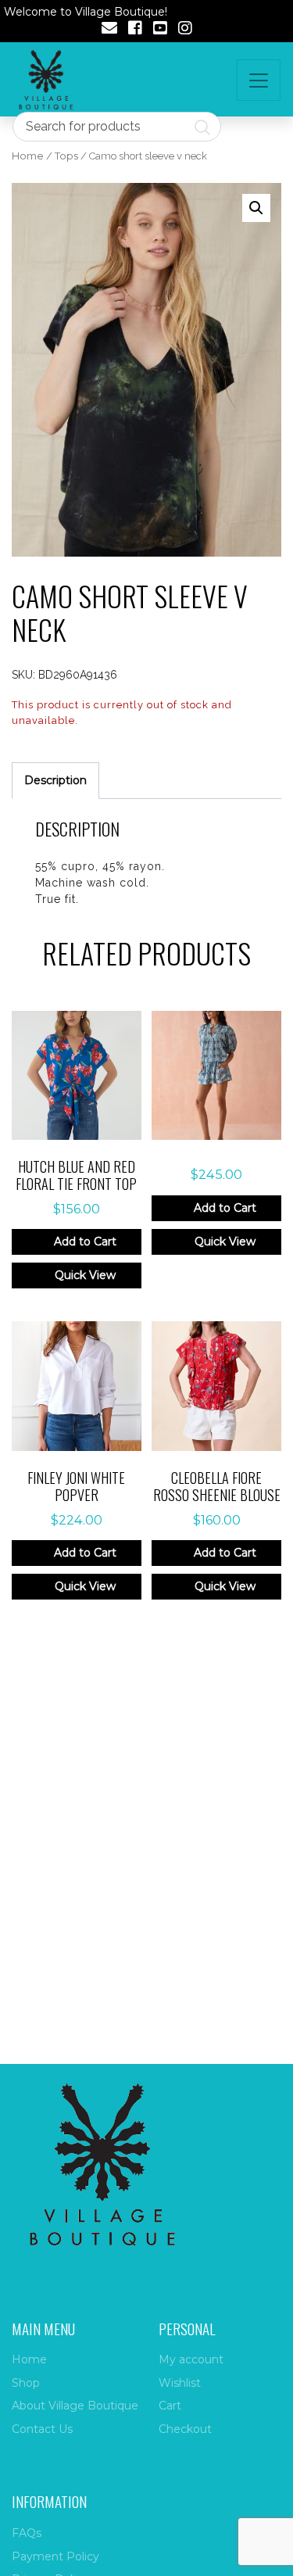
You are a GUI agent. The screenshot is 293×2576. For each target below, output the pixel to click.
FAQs (27, 2533)
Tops (66, 156)
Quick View (85, 1275)
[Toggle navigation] (259, 80)
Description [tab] (55, 780)
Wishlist (180, 2383)
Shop (26, 2383)
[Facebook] (135, 30)
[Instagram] (185, 30)
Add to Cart (85, 1241)
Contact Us (42, 2429)
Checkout (185, 2429)
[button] (256, 208)
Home (28, 156)
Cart (170, 2406)
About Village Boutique (75, 2406)
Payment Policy (55, 2556)
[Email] (109, 30)
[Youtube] (160, 30)
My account (191, 2359)
